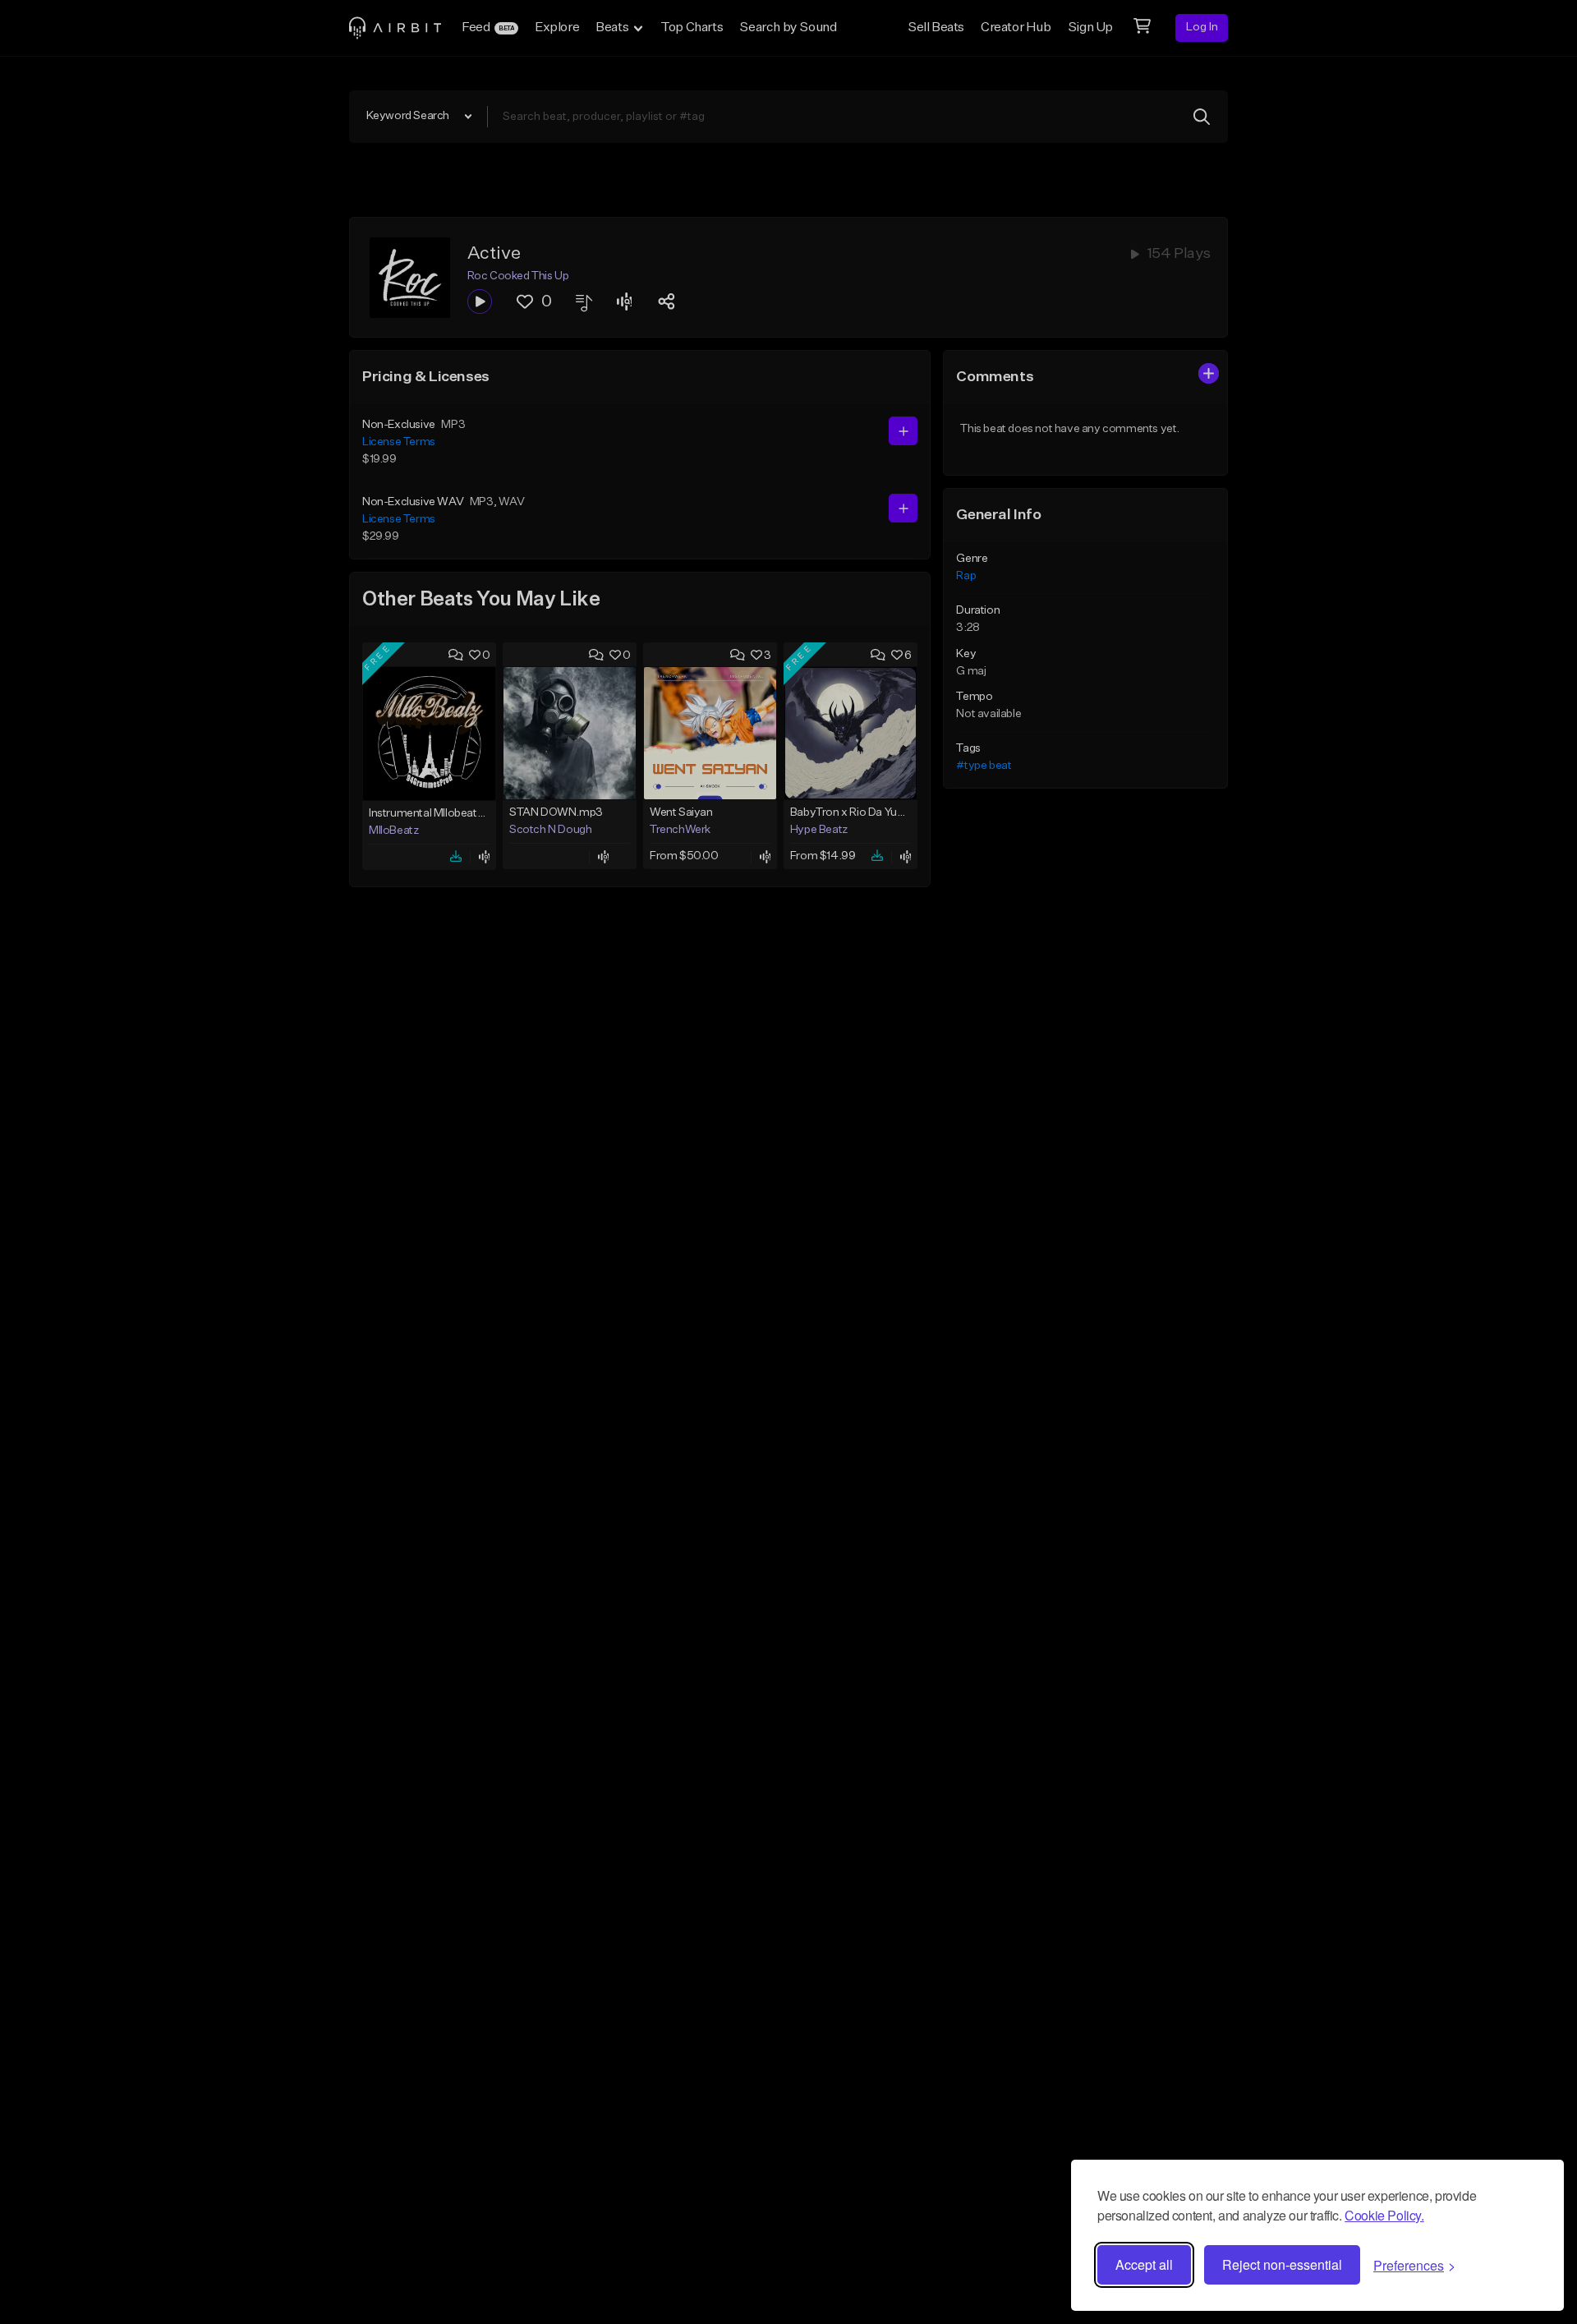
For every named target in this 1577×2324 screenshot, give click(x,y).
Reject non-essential (1282, 2264)
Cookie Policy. (1384, 2215)
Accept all (1144, 2264)
